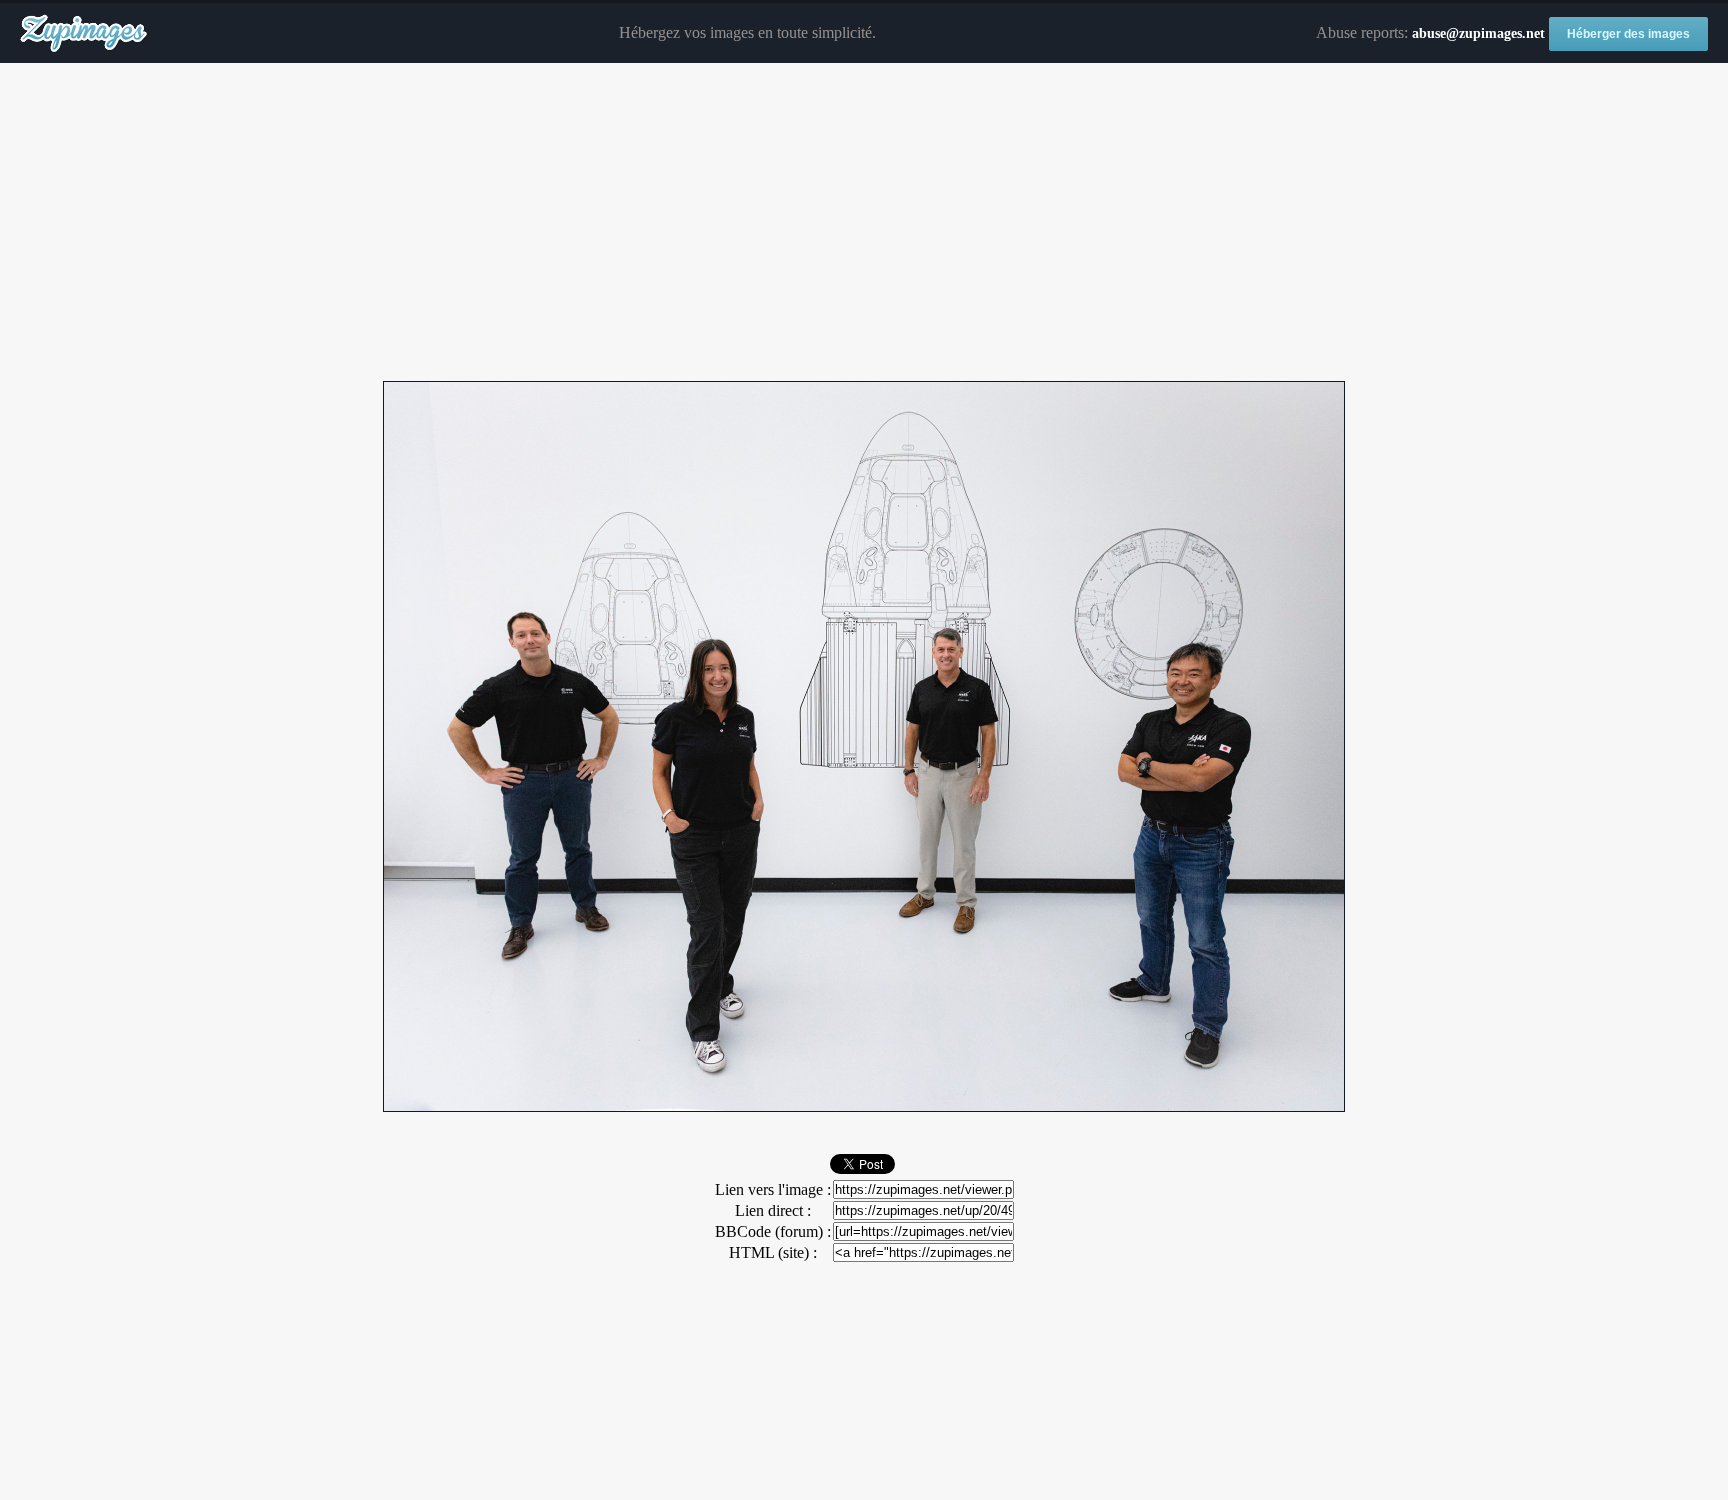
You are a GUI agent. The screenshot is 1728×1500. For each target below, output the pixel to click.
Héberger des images (1628, 34)
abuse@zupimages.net (1478, 33)
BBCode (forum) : (773, 1231)
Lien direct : (773, 1210)
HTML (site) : (773, 1252)
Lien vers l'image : (773, 1189)
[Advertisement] (864, 223)
